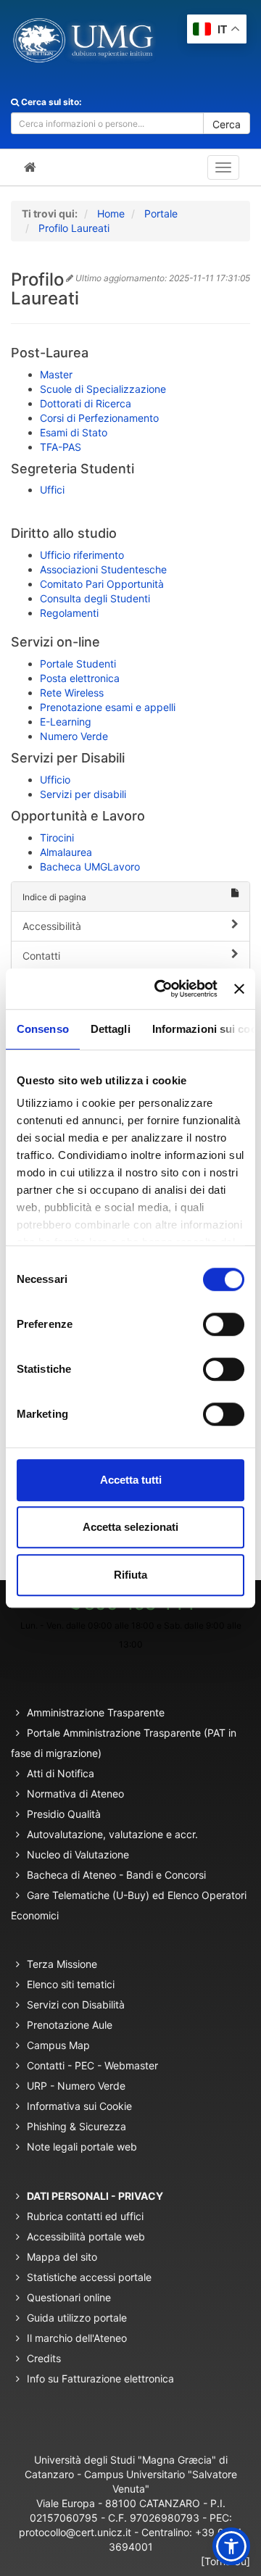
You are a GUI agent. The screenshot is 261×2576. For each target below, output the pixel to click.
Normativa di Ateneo (75, 1794)
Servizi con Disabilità (76, 2004)
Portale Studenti (78, 664)
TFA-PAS (61, 447)
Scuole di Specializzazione (103, 389)
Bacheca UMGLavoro (90, 867)
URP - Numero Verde (76, 2086)
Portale (161, 213)
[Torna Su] (225, 2561)
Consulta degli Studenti (95, 598)
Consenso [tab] (43, 1029)
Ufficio (55, 780)
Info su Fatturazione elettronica (100, 2378)
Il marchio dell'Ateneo (77, 2338)
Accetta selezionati (130, 1527)
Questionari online (69, 2297)
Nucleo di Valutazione (78, 1854)
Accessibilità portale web (86, 2236)
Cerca (227, 124)
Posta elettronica (80, 678)
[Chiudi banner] (239, 989)
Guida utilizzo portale (77, 2318)
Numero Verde (74, 736)
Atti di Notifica (61, 1773)
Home (111, 213)
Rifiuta (130, 1575)
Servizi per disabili (83, 794)
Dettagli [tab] (111, 1029)
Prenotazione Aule (70, 2025)
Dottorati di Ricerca (86, 403)
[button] (231, 2546)
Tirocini (57, 838)
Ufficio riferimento (82, 555)
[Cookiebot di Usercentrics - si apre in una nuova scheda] (161, 989)
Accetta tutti (131, 1480)
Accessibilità (52, 926)
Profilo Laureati (74, 228)
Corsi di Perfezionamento (99, 418)
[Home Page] (30, 167)
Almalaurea (66, 852)
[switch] (224, 1324)
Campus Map (58, 2045)
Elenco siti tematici (71, 1984)
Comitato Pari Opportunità (102, 584)
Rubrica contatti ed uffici (85, 2216)
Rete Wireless (72, 693)
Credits (44, 2358)
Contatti (41, 956)
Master (56, 374)
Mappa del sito (62, 2257)
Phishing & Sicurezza (76, 2126)
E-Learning (66, 722)
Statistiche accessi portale (89, 2277)
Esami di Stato (74, 432)
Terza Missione (62, 1964)
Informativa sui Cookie (79, 2106)
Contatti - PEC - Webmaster (92, 2065)
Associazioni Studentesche (103, 569)
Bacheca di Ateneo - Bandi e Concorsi (116, 1875)
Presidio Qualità (64, 1814)
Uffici (52, 490)
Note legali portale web (82, 2147)
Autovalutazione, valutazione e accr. (112, 1834)
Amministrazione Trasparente (96, 1712)
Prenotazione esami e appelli (108, 707)
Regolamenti (69, 613)
